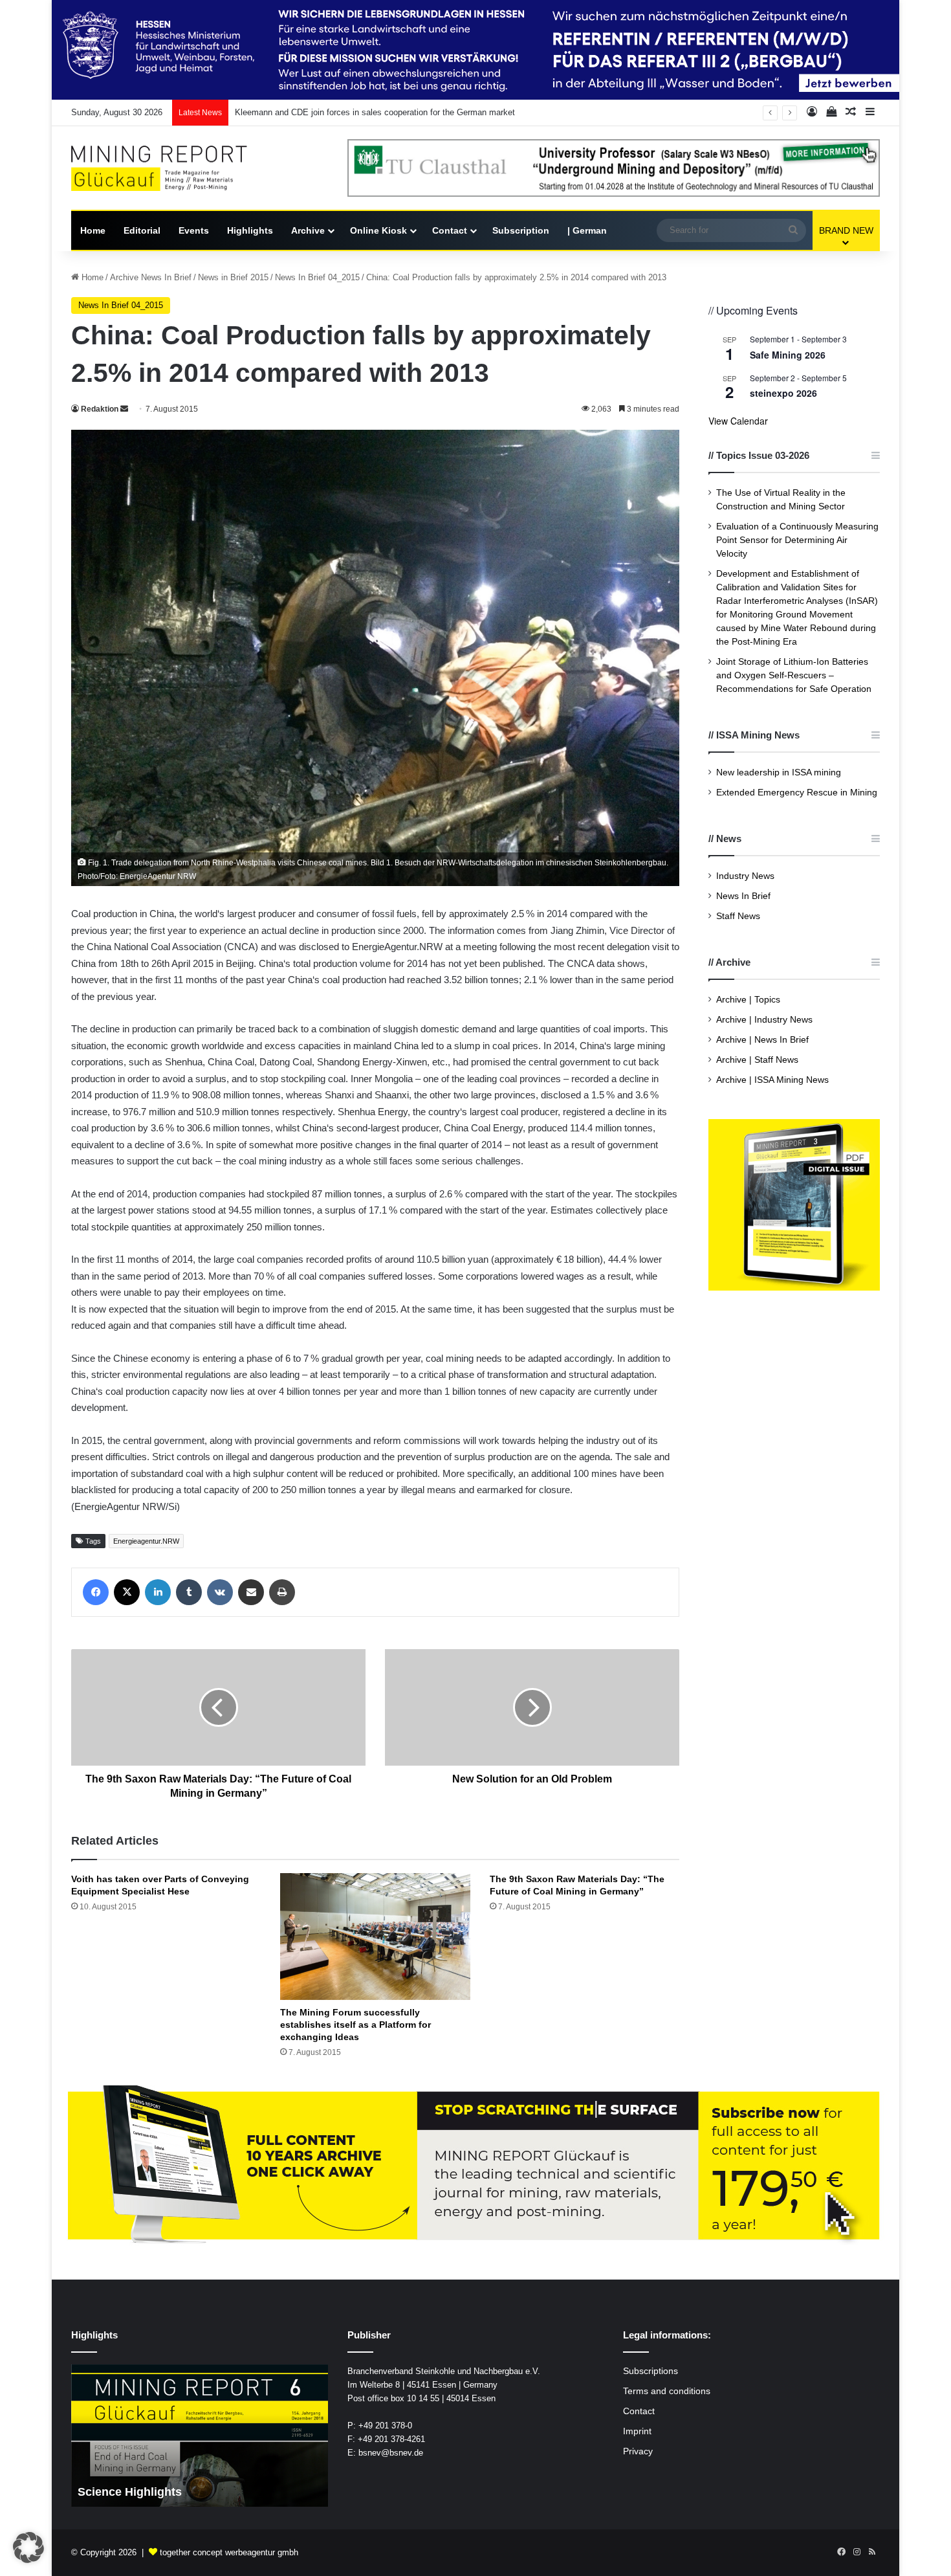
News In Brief (743, 896)
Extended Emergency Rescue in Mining (797, 793)
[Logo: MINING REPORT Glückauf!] (168, 169)
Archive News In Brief (151, 277)
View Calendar (738, 421)
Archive (308, 230)
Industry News (745, 876)
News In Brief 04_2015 (317, 277)
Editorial (142, 230)
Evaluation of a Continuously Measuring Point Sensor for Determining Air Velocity (797, 540)
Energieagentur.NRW (146, 1541)
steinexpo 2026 (783, 393)
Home (93, 230)
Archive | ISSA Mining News (772, 1080)
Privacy (638, 2451)
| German (587, 230)
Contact (450, 230)
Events (194, 230)
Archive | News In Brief (762, 1040)
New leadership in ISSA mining (779, 772)
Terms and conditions (667, 2391)
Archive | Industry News (764, 1020)
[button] (28, 2548)
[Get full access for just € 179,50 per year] (475, 2165)
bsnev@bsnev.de (391, 2453)
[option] (211, 2436)
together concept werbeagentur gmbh (229, 2552)
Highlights (250, 230)
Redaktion (100, 409)
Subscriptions (650, 2371)
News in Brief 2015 (233, 277)
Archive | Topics (748, 1000)
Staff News (738, 916)
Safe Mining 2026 (788, 355)
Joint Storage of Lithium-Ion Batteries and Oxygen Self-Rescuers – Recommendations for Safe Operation (794, 675)
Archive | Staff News (757, 1060)
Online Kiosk (378, 230)
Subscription (521, 230)
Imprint (637, 2431)
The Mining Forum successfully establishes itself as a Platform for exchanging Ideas (355, 2025)
